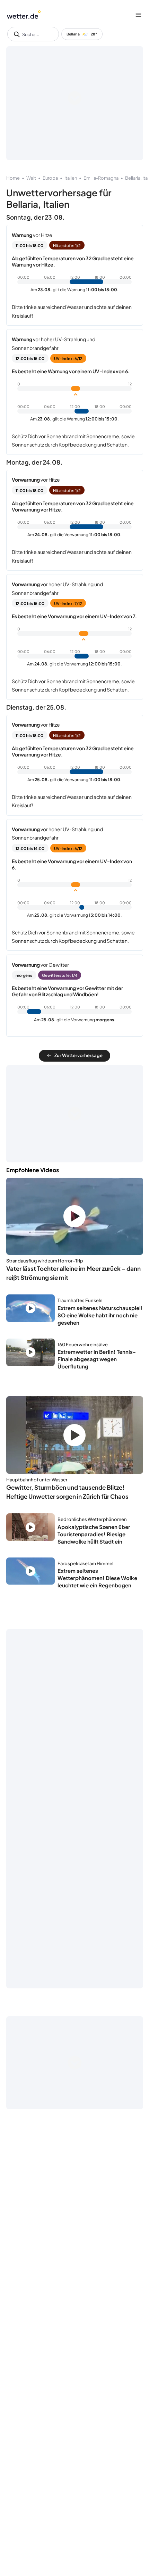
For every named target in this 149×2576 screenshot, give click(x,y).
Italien (71, 178)
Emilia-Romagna (101, 178)
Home (13, 178)
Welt (31, 178)
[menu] (138, 15)
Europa (50, 178)
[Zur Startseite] (24, 15)
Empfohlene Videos (33, 1170)
